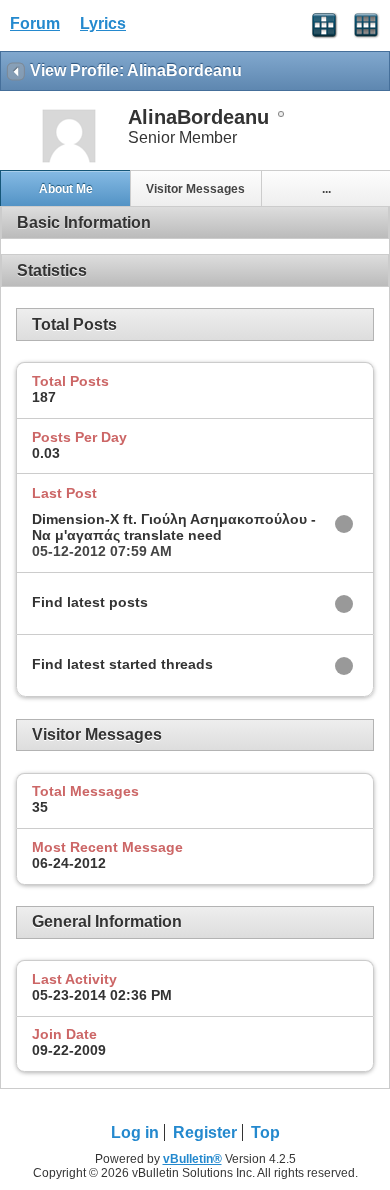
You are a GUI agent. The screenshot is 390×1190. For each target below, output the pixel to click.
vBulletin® (192, 1159)
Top (265, 1132)
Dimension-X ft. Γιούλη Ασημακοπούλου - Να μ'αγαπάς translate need (174, 527)
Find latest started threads (122, 664)
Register (205, 1132)
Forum (35, 23)
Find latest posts (90, 602)
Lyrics (103, 23)
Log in (135, 1132)
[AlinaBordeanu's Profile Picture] (69, 160)
